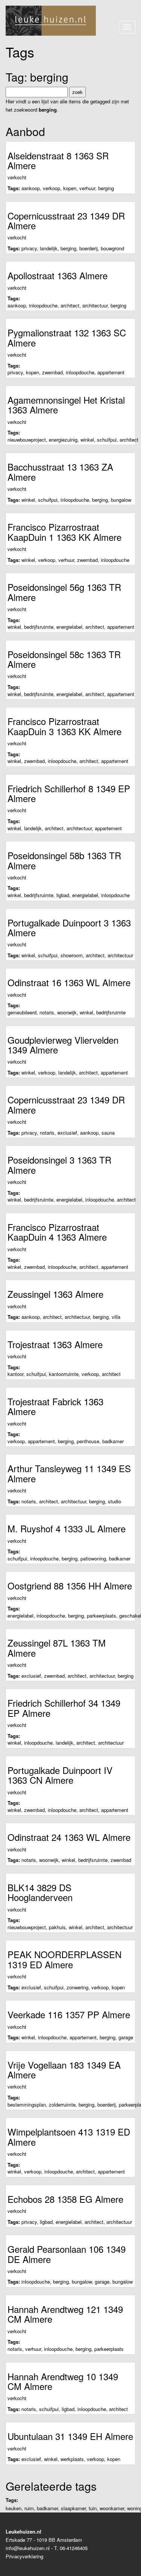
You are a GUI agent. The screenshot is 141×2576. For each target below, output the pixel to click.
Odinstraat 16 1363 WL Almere (69, 982)
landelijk (49, 248)
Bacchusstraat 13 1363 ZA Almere (60, 471)
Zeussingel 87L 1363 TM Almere (57, 1647)
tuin (93, 2508)
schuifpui (107, 440)
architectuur (95, 305)
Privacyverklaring (24, 2556)
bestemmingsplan (27, 2105)
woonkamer (112, 2508)
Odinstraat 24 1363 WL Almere (69, 1837)
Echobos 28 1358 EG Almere (65, 2199)
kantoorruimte (64, 1374)
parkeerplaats (102, 1616)
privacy (29, 248)
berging (106, 188)
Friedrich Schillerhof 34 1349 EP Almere (64, 1708)
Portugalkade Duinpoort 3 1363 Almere (69, 927)
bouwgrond (112, 248)
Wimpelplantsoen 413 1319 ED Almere (69, 2136)
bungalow (121, 500)
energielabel (69, 627)
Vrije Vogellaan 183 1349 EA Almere (64, 2070)
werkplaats (72, 2459)
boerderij (89, 248)
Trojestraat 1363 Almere (55, 1344)
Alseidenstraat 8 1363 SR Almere (58, 160)
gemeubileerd (22, 1012)
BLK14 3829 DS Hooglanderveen (40, 1892)
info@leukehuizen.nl (28, 2548)
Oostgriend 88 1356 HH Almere (70, 1585)
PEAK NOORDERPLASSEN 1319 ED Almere (64, 1959)
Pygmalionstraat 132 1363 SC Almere (67, 337)
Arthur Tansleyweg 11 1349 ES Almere (69, 1473)
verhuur (87, 188)
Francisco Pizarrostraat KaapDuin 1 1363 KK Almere (64, 532)
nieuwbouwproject (27, 440)
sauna (108, 1133)
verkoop (52, 188)
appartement (111, 372)
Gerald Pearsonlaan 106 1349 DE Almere (67, 2254)
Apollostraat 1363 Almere (58, 275)
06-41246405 (74, 2548)
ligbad (63, 895)
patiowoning (93, 1558)
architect (70, 305)
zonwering (77, 1987)
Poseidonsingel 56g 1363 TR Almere (64, 592)
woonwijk (67, 1012)
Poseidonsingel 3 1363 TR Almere (59, 1165)
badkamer (113, 1441)
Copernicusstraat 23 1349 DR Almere (66, 220)
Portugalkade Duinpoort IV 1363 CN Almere (60, 1775)
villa (116, 1317)
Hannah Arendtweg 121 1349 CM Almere (65, 2314)
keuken (14, 2508)
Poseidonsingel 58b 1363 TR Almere (64, 860)
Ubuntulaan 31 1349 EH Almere (70, 2436)
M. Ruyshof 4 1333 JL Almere (67, 1528)
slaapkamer (73, 2508)
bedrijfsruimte (39, 627)
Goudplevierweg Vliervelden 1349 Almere (63, 1045)
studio (114, 1501)
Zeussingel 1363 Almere (55, 1294)
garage (126, 2037)
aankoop (31, 188)
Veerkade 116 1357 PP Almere (69, 2014)
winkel (87, 440)
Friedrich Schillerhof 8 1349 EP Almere (69, 793)
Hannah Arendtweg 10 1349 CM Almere (63, 2381)
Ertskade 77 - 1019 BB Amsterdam (44, 2540)
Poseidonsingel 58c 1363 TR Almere (64, 659)
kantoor (15, 1374)
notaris (47, 1012)
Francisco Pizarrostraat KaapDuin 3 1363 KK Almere (64, 726)
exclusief (67, 1133)
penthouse (88, 1441)
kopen (70, 188)
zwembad (52, 372)
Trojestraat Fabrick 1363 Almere (55, 1406)
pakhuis (57, 1927)
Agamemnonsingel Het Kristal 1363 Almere (66, 405)
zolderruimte (62, 2105)
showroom (72, 955)
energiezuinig (63, 440)
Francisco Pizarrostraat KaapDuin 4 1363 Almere (57, 1232)
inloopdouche (43, 305)
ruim (29, 2508)
